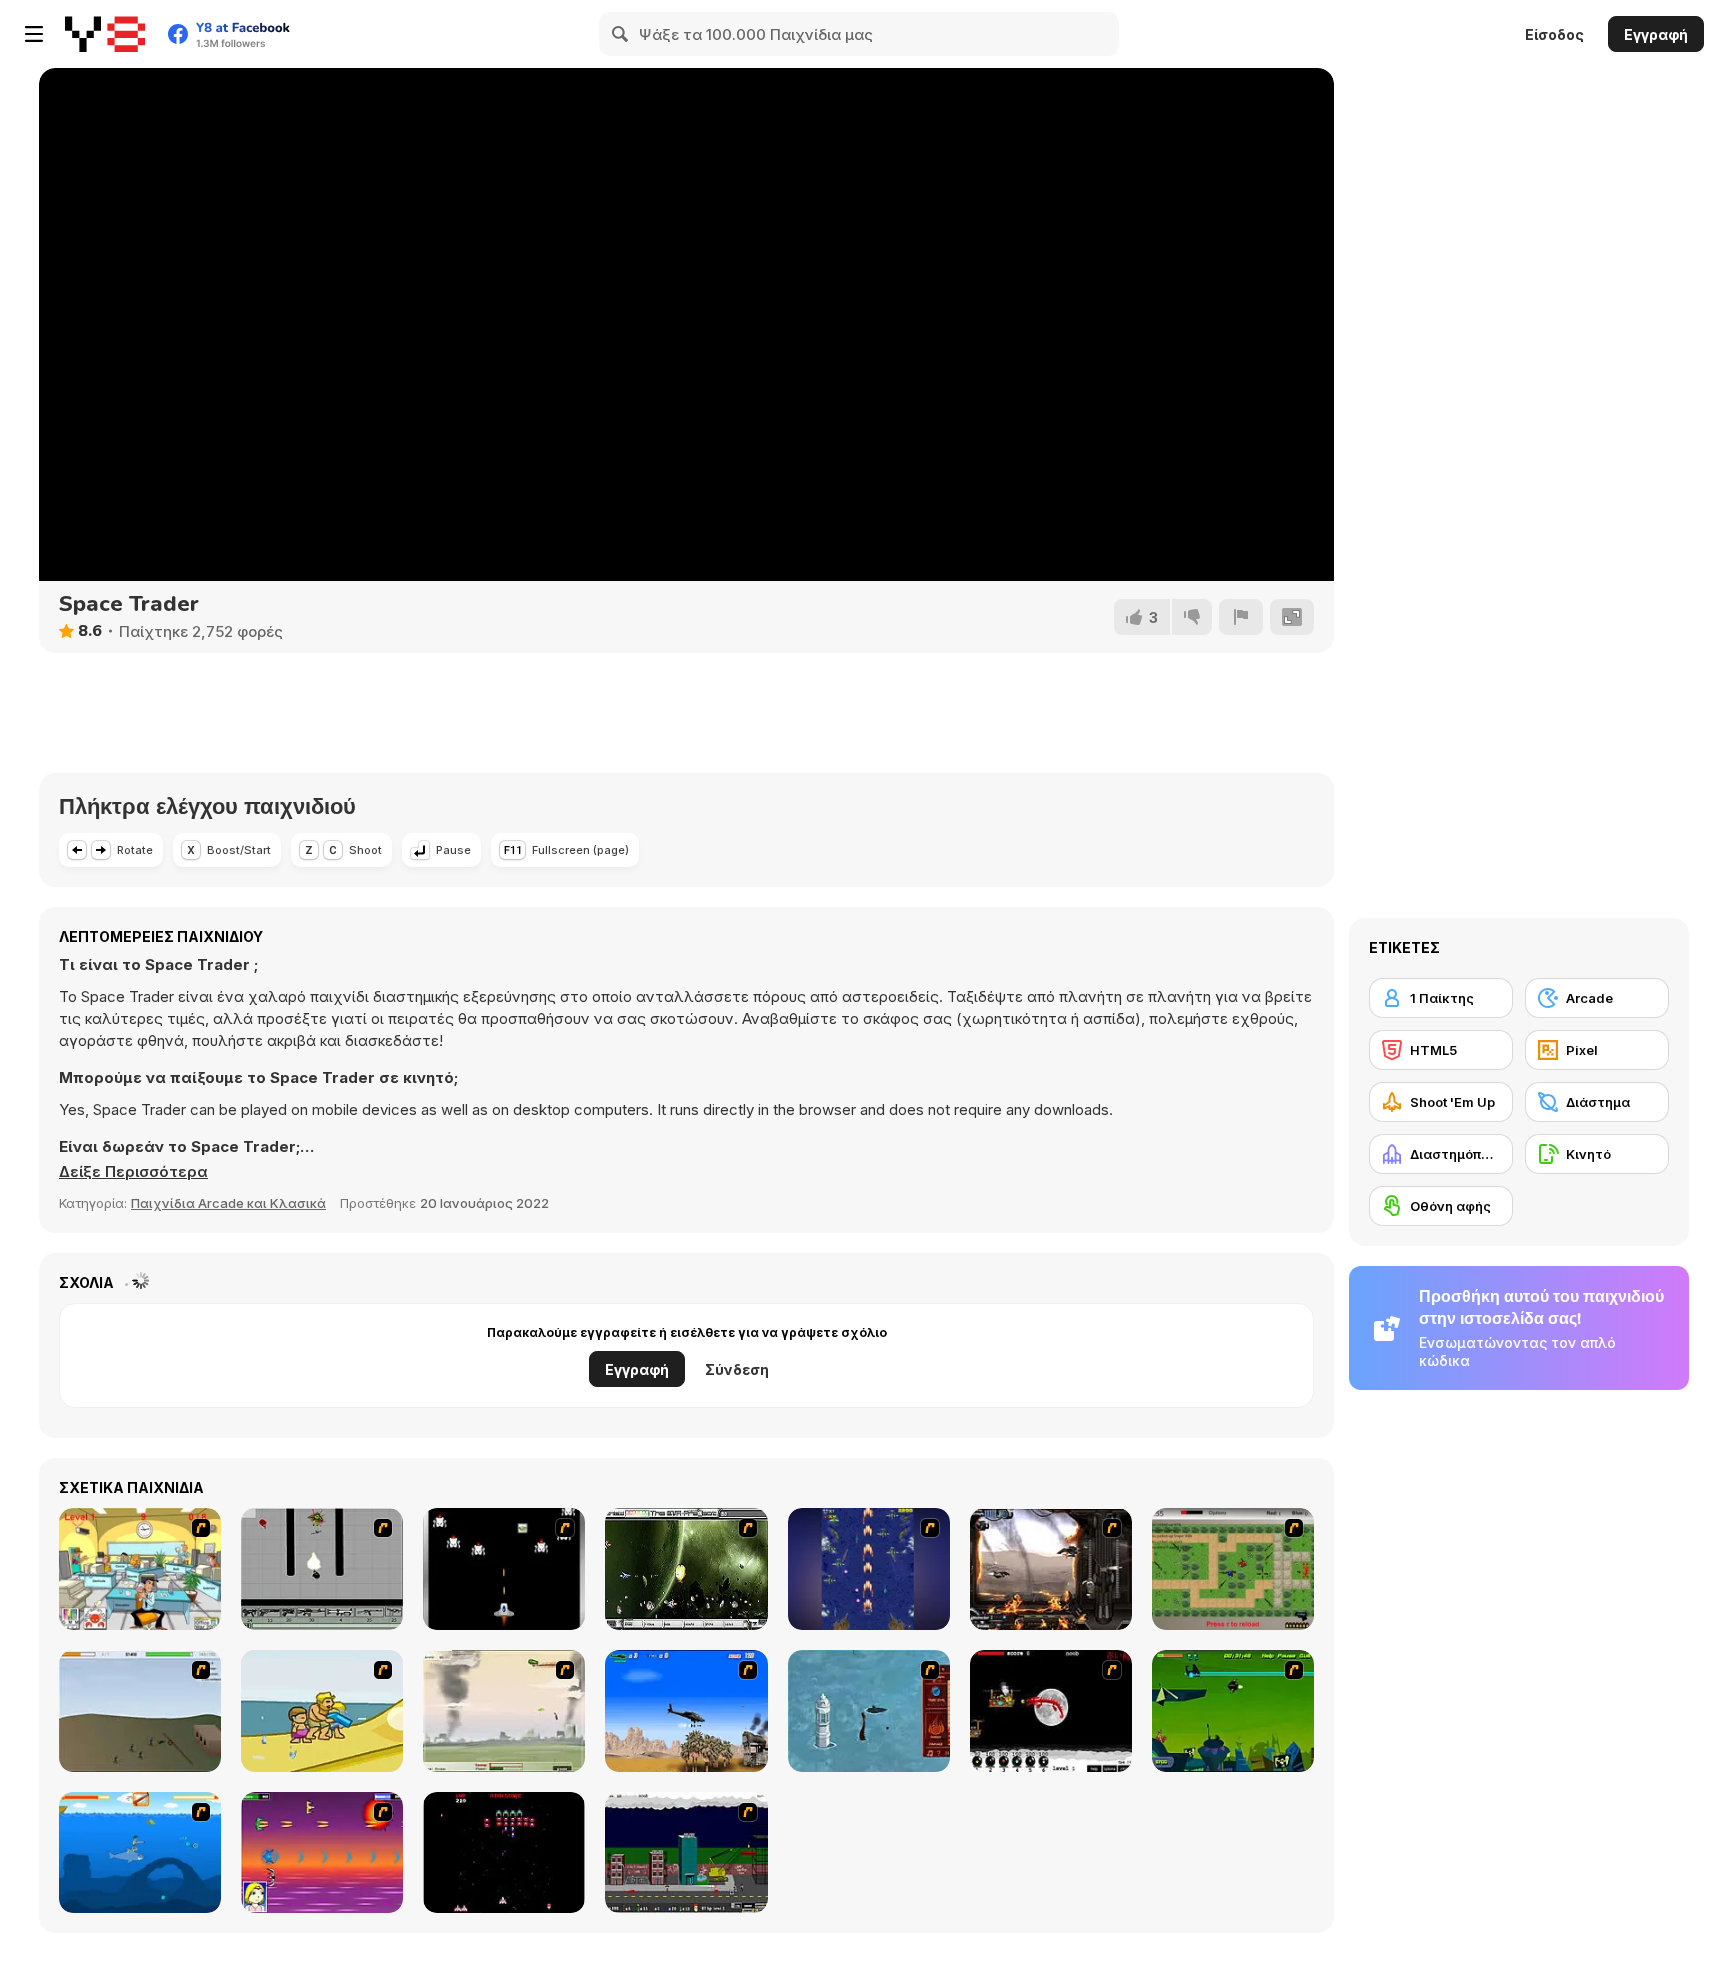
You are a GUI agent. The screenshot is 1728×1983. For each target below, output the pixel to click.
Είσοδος (1554, 34)
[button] (133, 1172)
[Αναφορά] (1241, 617)
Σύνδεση (737, 1369)
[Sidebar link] (34, 34)
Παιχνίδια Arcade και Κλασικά (228, 1203)
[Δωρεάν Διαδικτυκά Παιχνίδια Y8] (105, 34)
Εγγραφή (1656, 34)
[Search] (621, 34)
